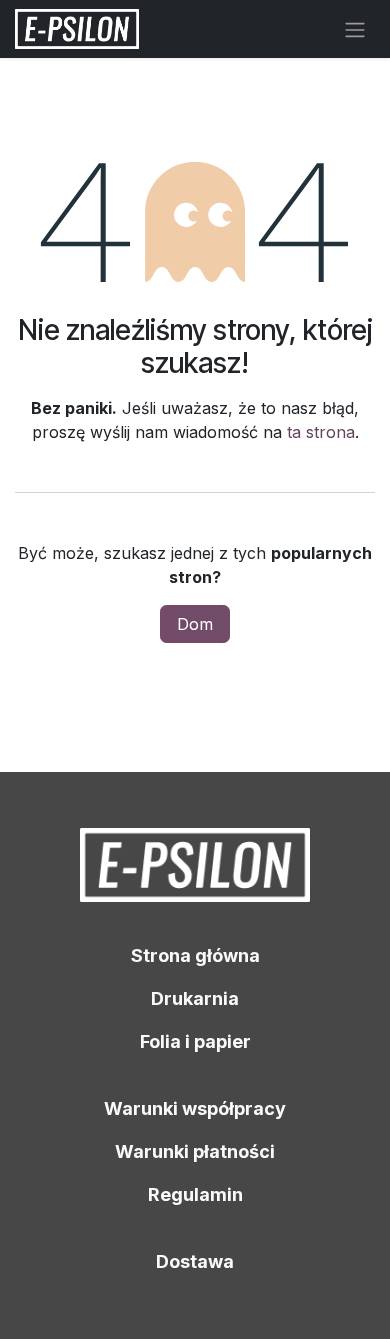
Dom (195, 624)
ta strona (321, 432)
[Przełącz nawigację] (355, 29)
